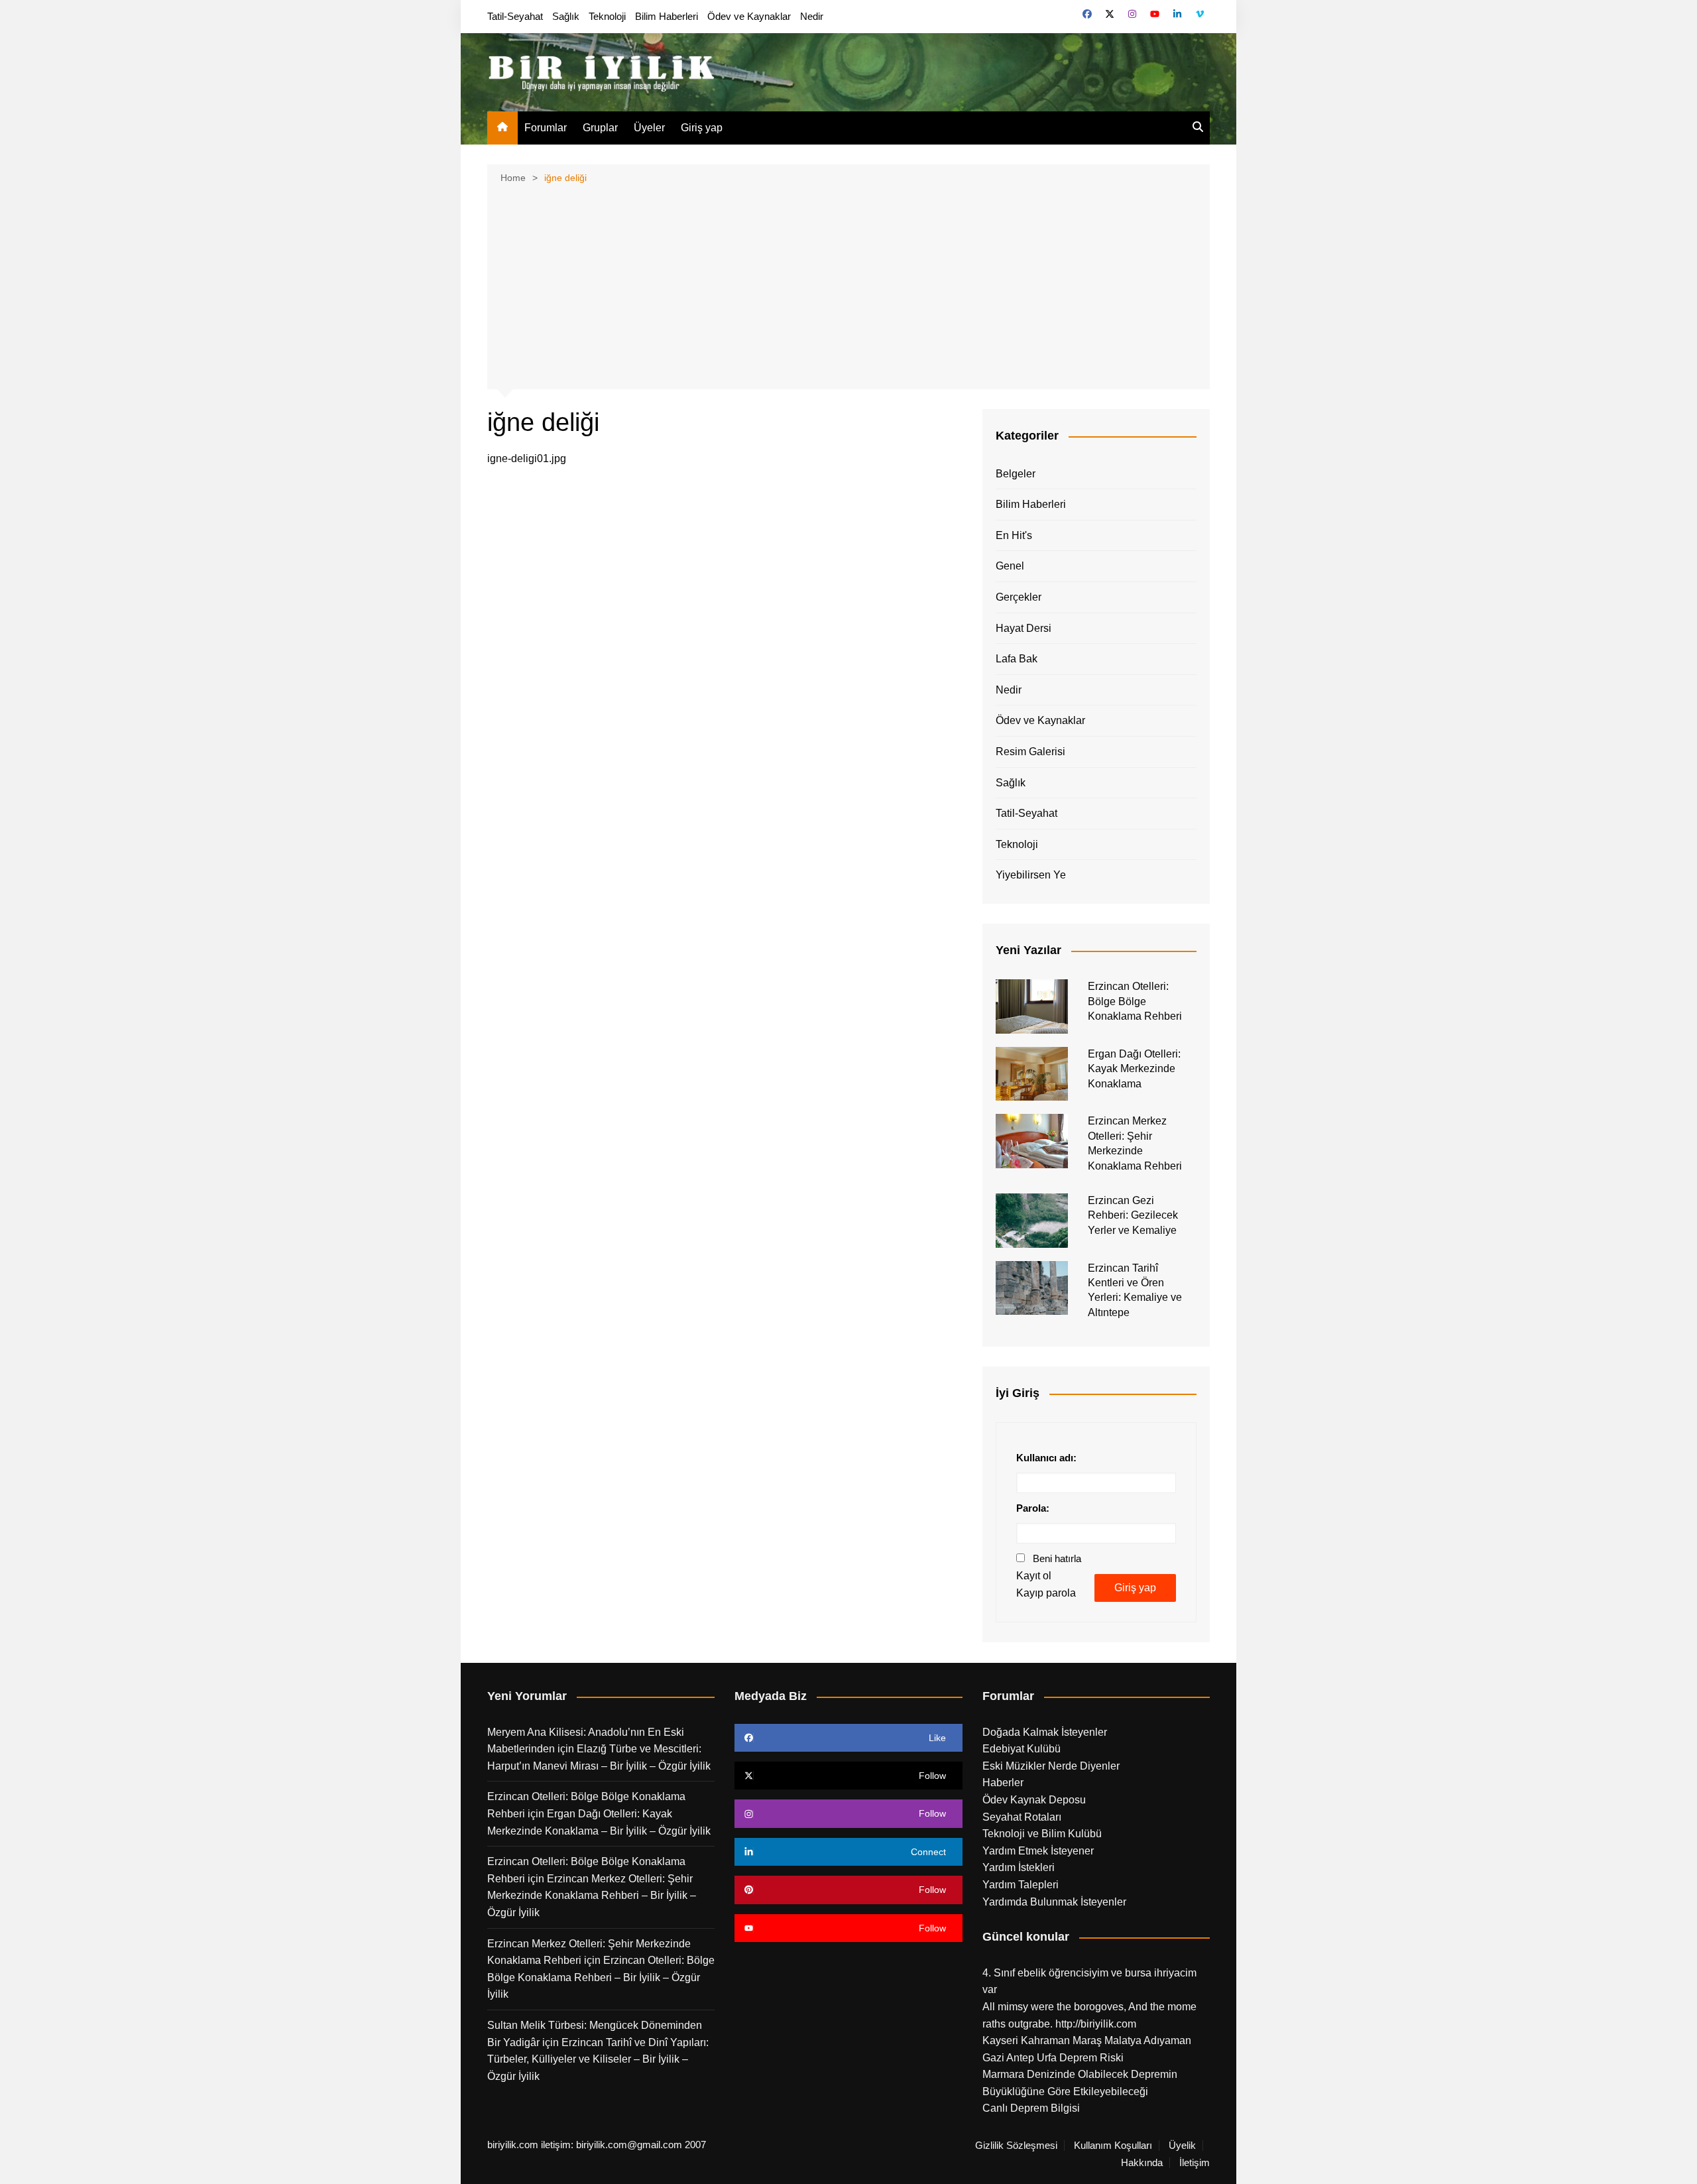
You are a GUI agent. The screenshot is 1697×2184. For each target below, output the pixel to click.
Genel (1010, 566)
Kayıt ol (1034, 1576)
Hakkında (1142, 2163)
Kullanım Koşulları (1113, 2146)
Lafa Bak (1017, 659)
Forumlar (546, 128)
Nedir (812, 16)
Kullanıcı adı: (1046, 1458)
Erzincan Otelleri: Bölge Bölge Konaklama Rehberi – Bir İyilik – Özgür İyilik (601, 1977)
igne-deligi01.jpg (527, 458)
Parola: (1033, 1508)
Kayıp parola (1046, 1593)
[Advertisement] (848, 285)
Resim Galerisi (1030, 752)
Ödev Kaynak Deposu (1034, 1800)
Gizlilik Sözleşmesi (1016, 2146)
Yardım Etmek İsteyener (1038, 1851)
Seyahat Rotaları (1022, 1817)
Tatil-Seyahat (515, 16)
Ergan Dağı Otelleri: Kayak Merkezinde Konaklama (1134, 1069)
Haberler (1003, 1783)
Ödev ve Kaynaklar (749, 16)
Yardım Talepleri (1021, 1885)
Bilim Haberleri (667, 16)
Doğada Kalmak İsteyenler (1045, 1732)
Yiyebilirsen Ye (1031, 875)
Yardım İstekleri (1019, 1867)
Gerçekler (1019, 597)
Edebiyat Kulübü (1022, 1749)
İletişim (1195, 2163)
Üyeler (649, 128)
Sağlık (566, 16)
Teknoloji (607, 16)
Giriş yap (702, 128)
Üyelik (1182, 2146)
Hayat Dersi (1024, 628)
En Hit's (1014, 535)
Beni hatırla (1057, 1558)
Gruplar (600, 128)
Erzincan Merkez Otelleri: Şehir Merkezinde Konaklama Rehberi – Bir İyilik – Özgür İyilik (592, 1896)
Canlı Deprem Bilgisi (1031, 2108)
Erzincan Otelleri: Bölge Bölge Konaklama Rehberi (1135, 1001)
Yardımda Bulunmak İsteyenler (1054, 1902)
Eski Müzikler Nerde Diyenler (1051, 1766)
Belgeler (1016, 474)
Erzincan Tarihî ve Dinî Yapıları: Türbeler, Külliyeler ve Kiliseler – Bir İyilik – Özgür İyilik (598, 2059)
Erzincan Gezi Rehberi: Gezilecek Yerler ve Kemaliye (1133, 1215)
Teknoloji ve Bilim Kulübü (1042, 1834)
